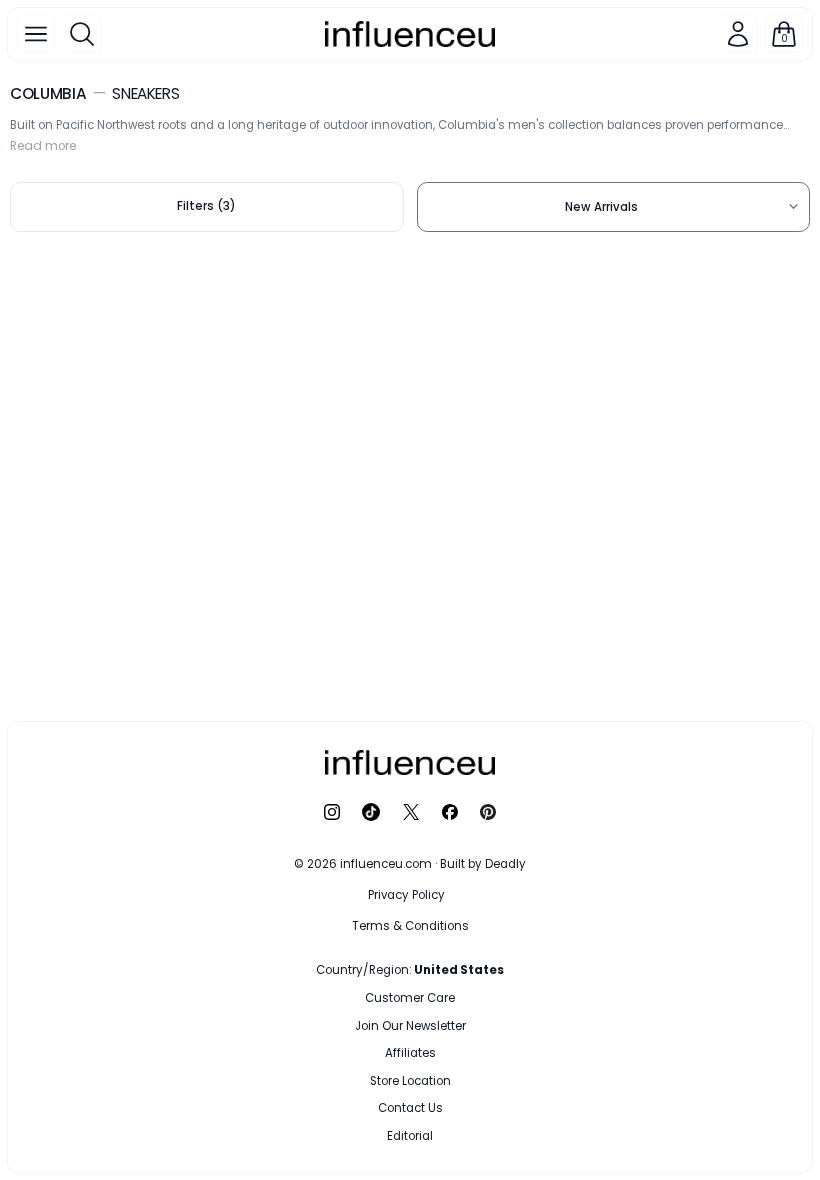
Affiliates (410, 1053)
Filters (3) (206, 206)
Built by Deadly (483, 864)
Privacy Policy (406, 895)
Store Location (410, 1081)
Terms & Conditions (410, 926)
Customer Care (410, 998)
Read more (43, 146)
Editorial (410, 1136)
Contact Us (410, 1108)
